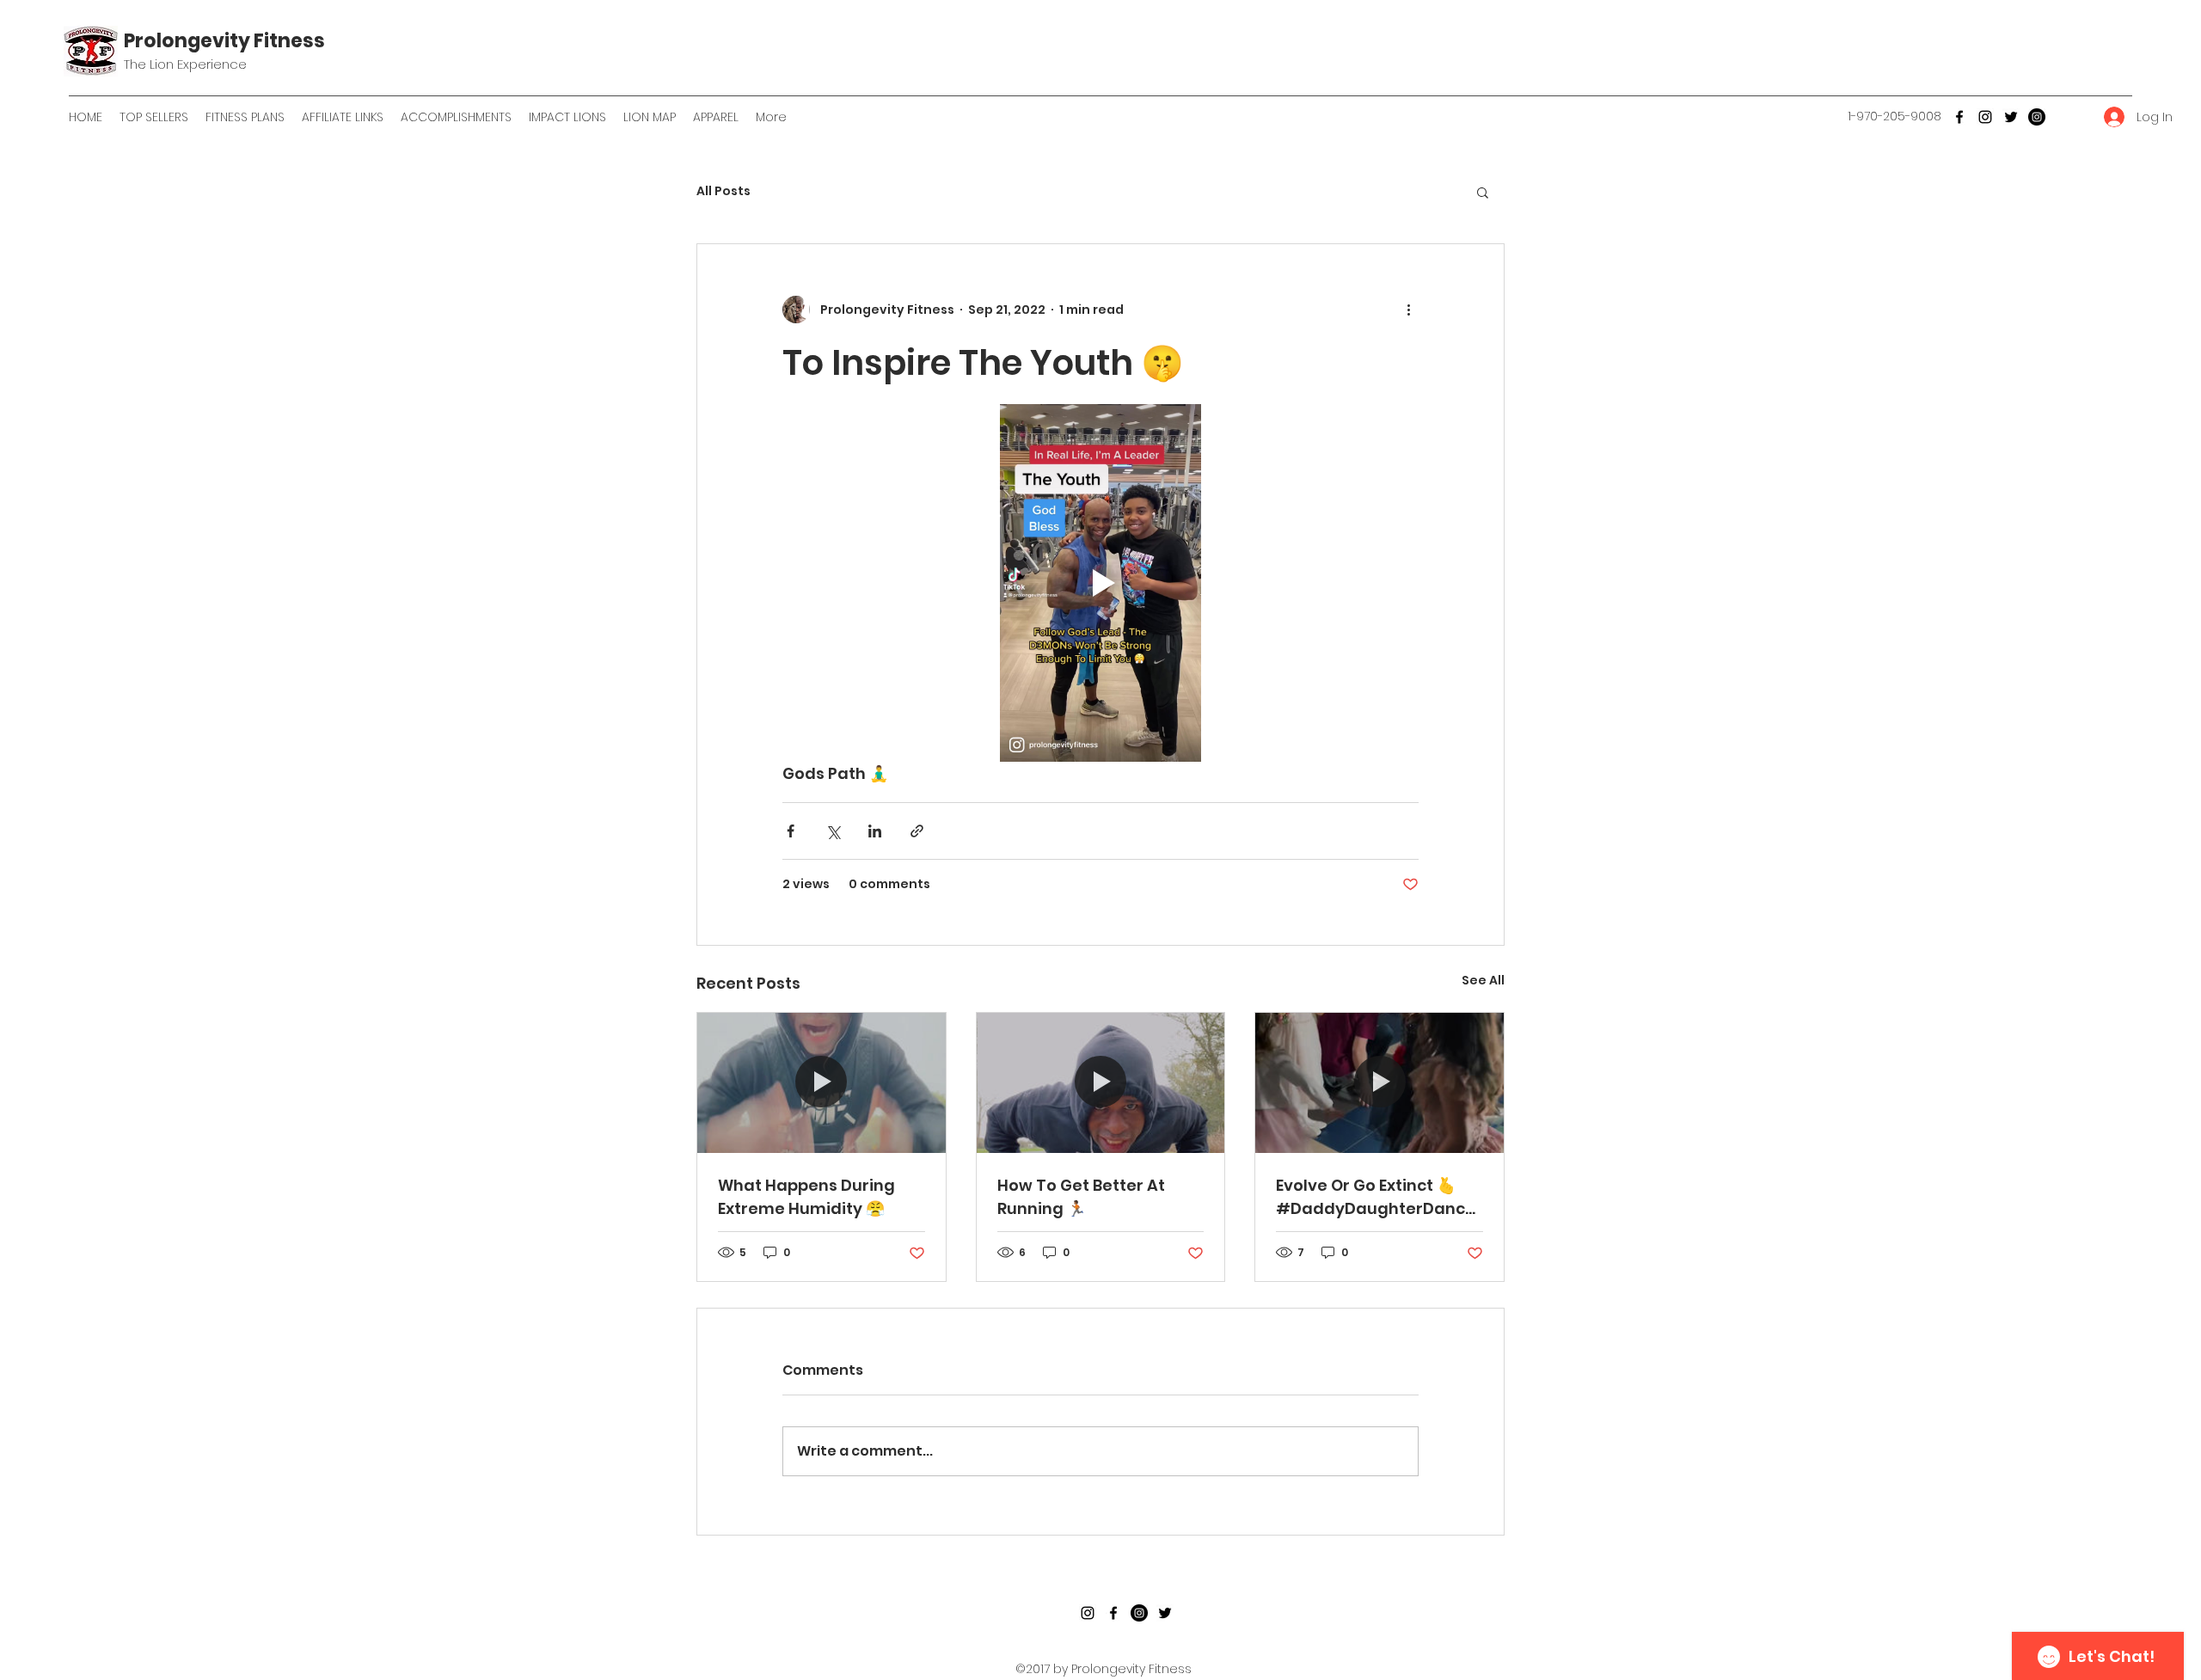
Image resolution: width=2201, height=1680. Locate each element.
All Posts (723, 191)
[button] (1483, 192)
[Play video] (1100, 583)
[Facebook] (1959, 117)
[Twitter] (2011, 117)
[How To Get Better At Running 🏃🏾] (1101, 1082)
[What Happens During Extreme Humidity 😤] (822, 1082)
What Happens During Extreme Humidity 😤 (806, 1197)
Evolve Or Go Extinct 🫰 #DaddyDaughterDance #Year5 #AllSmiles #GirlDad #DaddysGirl (1376, 1197)
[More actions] (1408, 310)
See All (1483, 980)
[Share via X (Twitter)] (833, 831)
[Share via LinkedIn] (875, 831)
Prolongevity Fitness (224, 41)
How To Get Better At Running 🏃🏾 (1081, 1197)
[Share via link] (917, 831)
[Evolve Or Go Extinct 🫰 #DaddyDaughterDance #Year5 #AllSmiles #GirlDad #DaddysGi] (1379, 1082)
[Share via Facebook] (791, 831)
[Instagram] (1985, 117)
